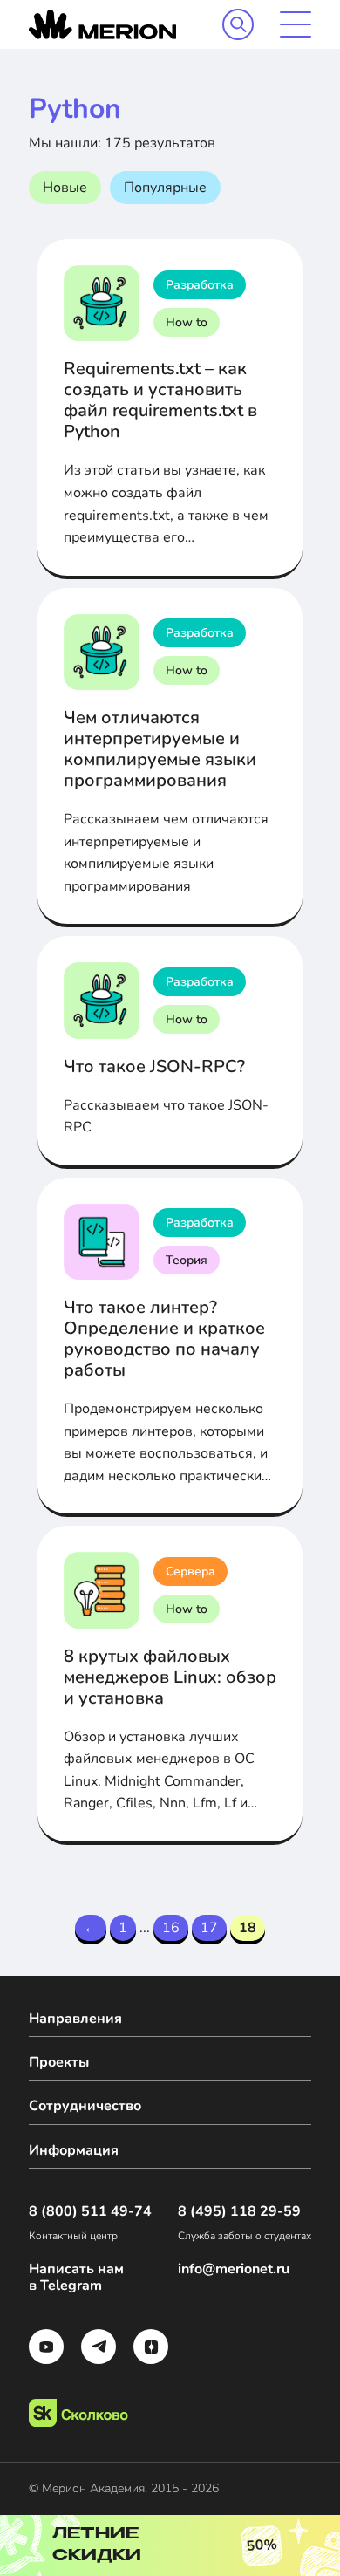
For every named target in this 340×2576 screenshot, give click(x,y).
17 (209, 1928)
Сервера (190, 1572)
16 (171, 1928)
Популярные (165, 188)
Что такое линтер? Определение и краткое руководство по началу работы (164, 1339)
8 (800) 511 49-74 (90, 2212)
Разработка (200, 285)
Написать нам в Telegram (76, 2278)
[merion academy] (102, 24)
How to (187, 322)
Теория (187, 1260)
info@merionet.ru (234, 2269)
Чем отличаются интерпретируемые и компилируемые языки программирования (160, 749)
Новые (65, 188)
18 (248, 1928)
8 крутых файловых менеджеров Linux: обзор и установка (170, 1677)
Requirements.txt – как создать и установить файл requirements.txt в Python (160, 400)
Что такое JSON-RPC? (154, 1066)
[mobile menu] (296, 24)
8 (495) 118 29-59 (239, 2212)
